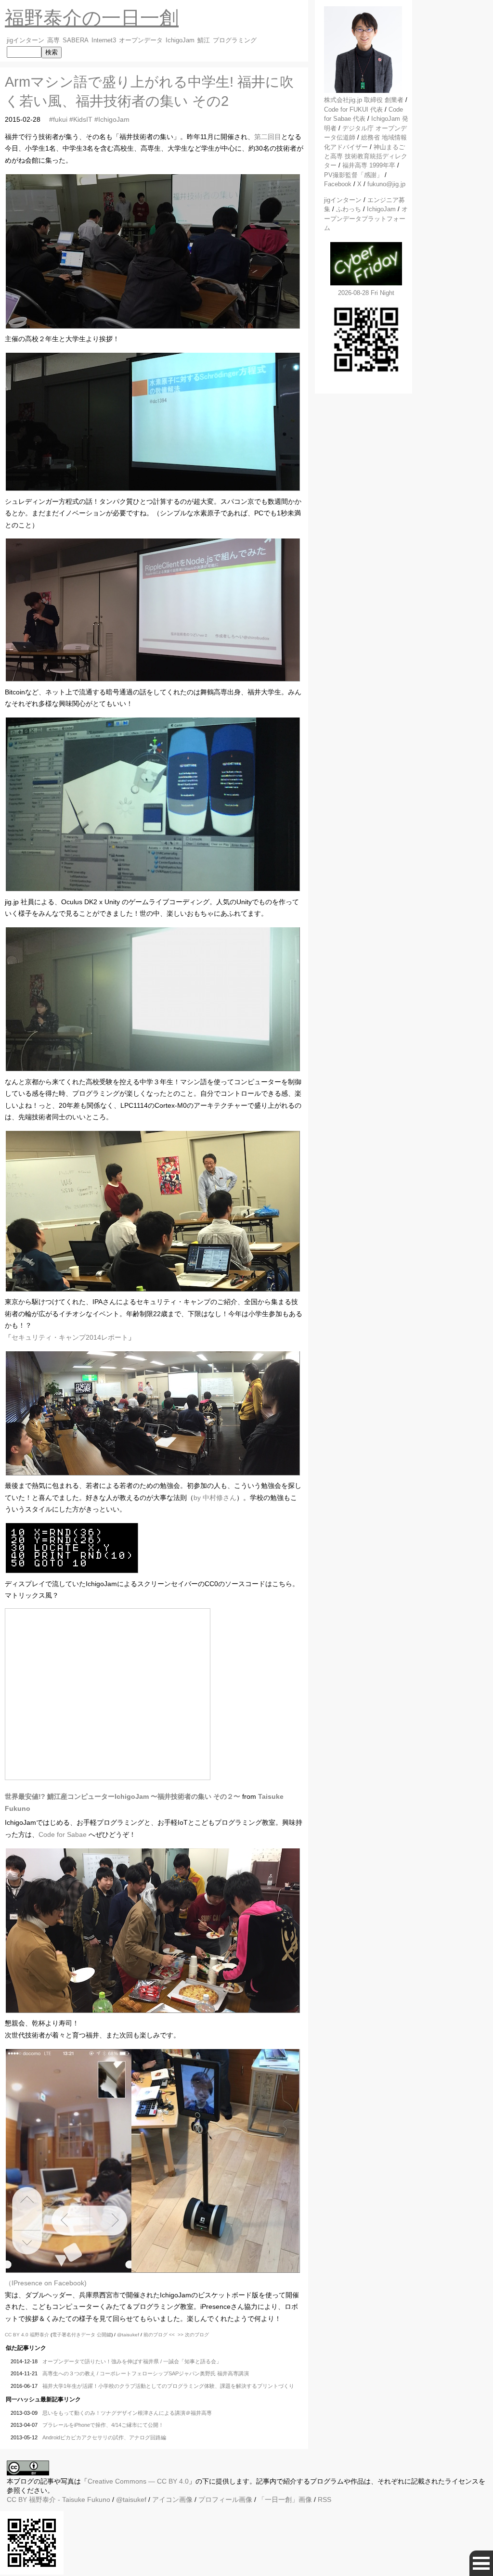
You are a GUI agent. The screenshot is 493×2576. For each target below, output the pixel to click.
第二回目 (268, 137)
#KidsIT (81, 119)
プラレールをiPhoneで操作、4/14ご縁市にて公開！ (103, 2425)
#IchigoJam (112, 119)
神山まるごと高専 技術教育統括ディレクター (366, 156)
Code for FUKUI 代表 (353, 109)
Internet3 (104, 40)
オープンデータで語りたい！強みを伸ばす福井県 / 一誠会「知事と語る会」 (132, 2361)
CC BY (17, 2499)
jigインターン (26, 40)
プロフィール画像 (225, 2499)
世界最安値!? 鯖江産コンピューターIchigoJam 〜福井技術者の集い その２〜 (123, 1796)
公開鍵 (104, 2335)
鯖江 (204, 40)
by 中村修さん (215, 1498)
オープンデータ (141, 40)
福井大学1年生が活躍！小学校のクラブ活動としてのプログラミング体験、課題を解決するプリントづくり (168, 2386)
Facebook (338, 184)
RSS (324, 2499)
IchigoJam (180, 40)
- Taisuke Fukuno (70, 2499)
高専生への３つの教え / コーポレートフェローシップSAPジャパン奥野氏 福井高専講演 (146, 2373)
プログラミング (235, 40)
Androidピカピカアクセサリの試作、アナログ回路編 (104, 2437)
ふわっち (349, 209)
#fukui (58, 119)
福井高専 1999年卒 (369, 165)
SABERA (76, 40)
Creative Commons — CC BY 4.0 (138, 2481)
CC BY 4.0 (17, 2335)
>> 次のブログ (193, 2335)
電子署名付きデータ (74, 2335)
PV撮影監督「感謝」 (353, 175)
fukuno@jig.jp (386, 184)
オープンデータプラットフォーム (366, 218)
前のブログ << (159, 2335)
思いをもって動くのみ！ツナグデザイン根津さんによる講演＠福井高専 (127, 2413)
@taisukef (128, 2335)
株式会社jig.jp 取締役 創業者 (364, 100)
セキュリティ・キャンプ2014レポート (70, 1337)
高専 (53, 40)
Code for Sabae (63, 1834)
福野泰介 (39, 2335)
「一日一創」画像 (285, 2499)
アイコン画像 (172, 2499)
